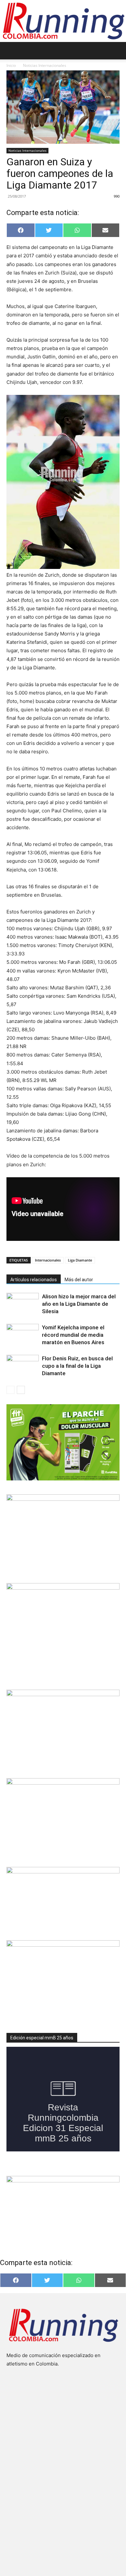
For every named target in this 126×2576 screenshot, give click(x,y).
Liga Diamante (80, 1260)
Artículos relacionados (34, 1280)
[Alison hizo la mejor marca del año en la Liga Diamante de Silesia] (23, 1304)
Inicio (11, 65)
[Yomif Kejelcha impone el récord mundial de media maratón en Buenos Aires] (23, 1335)
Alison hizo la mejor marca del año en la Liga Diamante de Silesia (79, 1304)
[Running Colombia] (63, 21)
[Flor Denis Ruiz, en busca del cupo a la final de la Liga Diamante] (23, 1366)
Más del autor (79, 1280)
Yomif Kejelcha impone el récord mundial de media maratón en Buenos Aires (73, 1335)
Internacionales (48, 1260)
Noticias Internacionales (45, 65)
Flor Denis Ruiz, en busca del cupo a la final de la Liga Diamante (77, 1366)
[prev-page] (10, 1390)
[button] (11, 51)
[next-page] (21, 1390)
